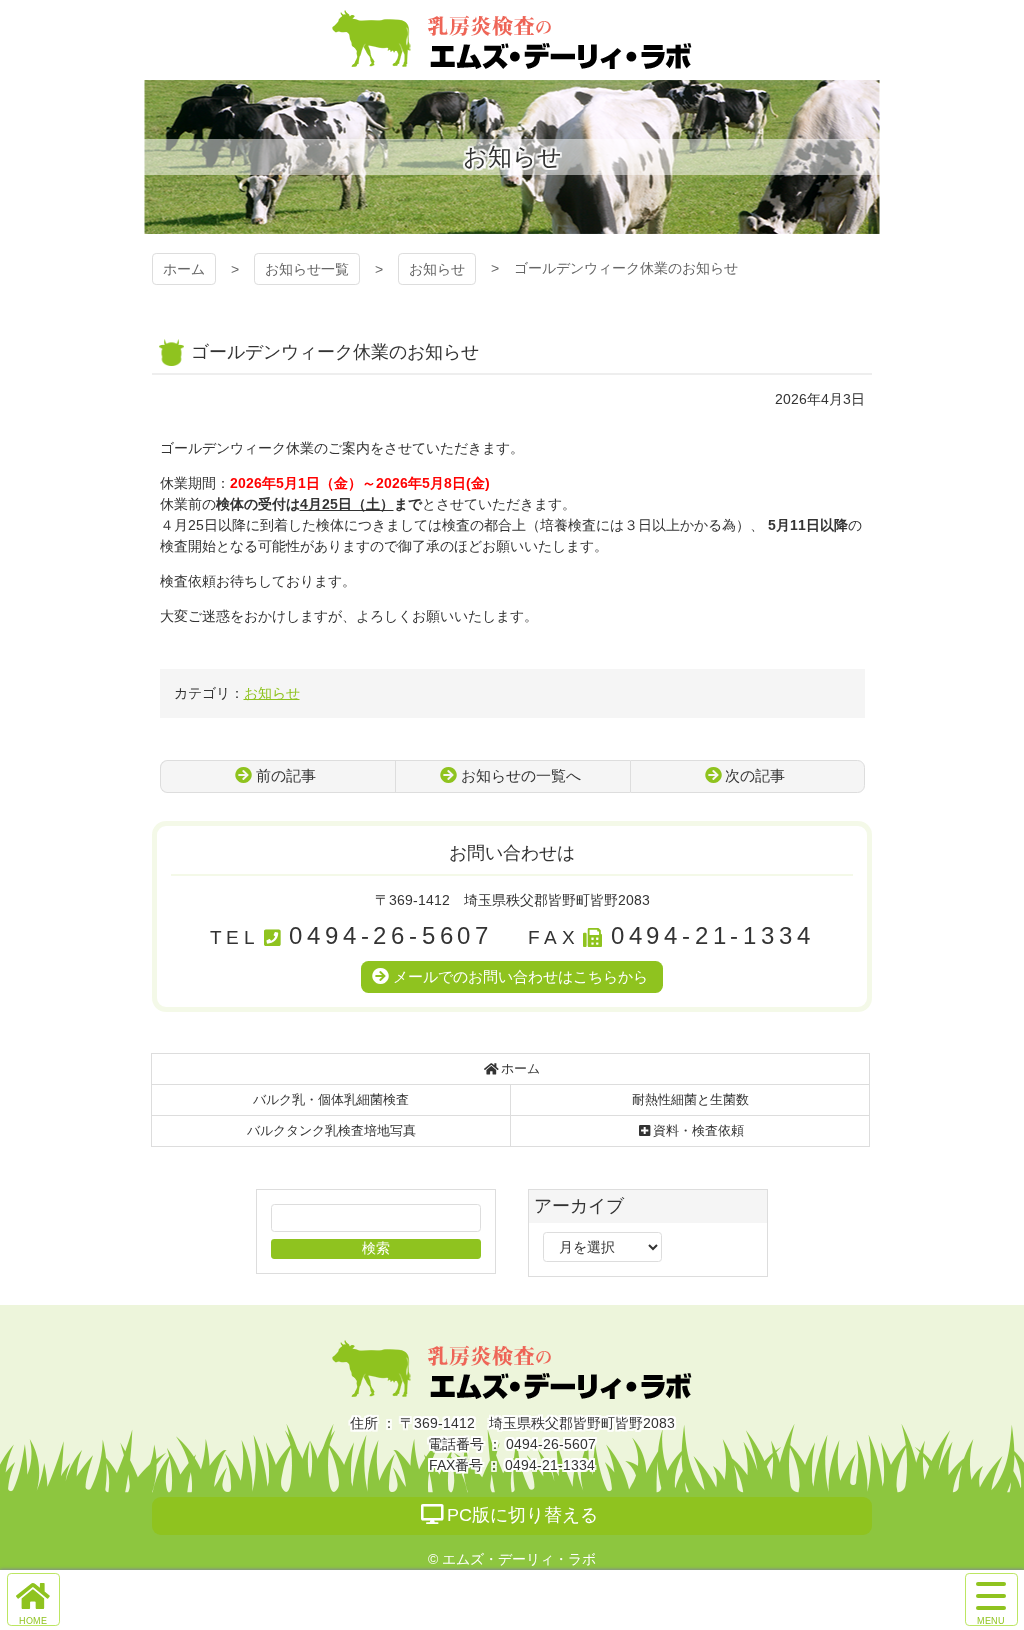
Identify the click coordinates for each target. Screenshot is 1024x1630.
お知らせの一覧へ (521, 775)
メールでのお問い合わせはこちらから (520, 976)
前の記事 (286, 775)
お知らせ (437, 269)
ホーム (184, 269)
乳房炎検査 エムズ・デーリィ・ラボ (512, 40)
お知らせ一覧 (307, 269)
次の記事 (755, 775)
